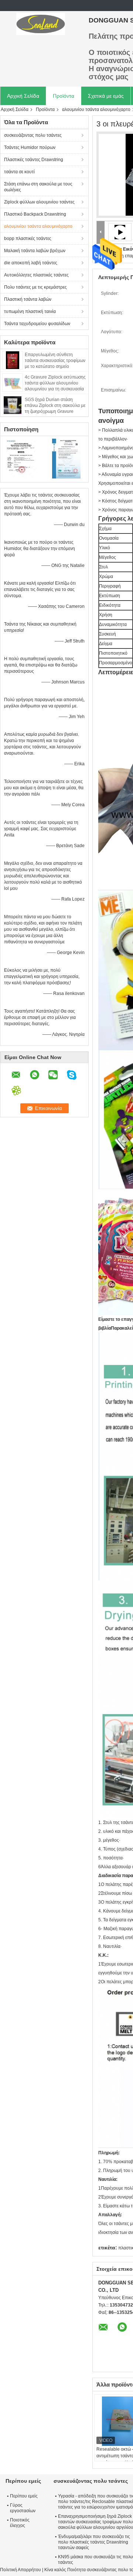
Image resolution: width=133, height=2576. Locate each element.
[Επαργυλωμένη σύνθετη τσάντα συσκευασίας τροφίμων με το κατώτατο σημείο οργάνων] (13, 360)
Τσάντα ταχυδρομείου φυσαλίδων (37, 324)
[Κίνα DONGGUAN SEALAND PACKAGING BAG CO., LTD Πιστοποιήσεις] (22, 458)
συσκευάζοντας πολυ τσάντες (33, 135)
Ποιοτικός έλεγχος (20, 2523)
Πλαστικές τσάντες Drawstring (34, 160)
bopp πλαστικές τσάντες (28, 239)
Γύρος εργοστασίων (23, 2508)
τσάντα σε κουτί (19, 172)
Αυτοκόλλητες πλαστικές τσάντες (36, 275)
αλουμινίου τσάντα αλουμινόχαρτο (38, 226)
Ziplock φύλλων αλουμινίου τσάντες (39, 202)
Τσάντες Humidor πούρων (30, 147)
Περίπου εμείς (24, 2496)
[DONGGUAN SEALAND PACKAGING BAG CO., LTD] (41, 24)
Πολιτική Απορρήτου (21, 2570)
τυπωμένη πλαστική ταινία (30, 311)
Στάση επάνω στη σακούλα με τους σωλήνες (38, 187)
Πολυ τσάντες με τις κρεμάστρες (35, 287)
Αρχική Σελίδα (23, 96)
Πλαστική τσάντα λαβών (28, 299)
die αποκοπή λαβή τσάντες (31, 263)
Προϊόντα (64, 96)
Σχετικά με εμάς (106, 96)
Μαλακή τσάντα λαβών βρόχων (35, 251)
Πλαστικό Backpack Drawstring (35, 214)
